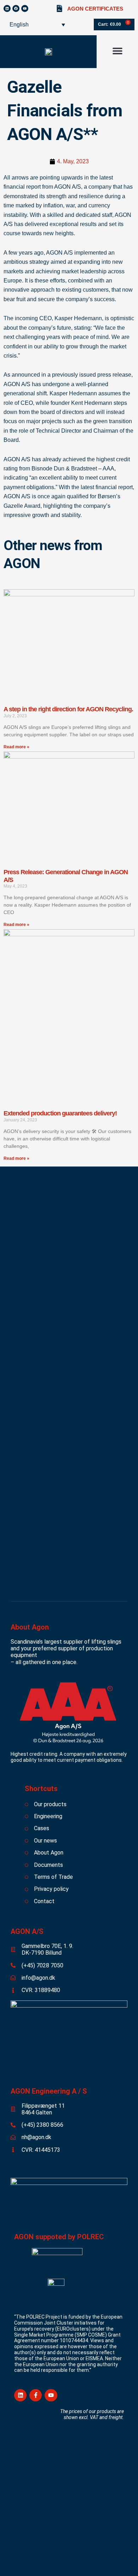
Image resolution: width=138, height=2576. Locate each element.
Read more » (16, 747)
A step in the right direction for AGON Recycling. (68, 709)
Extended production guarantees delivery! (60, 1113)
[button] (117, 51)
